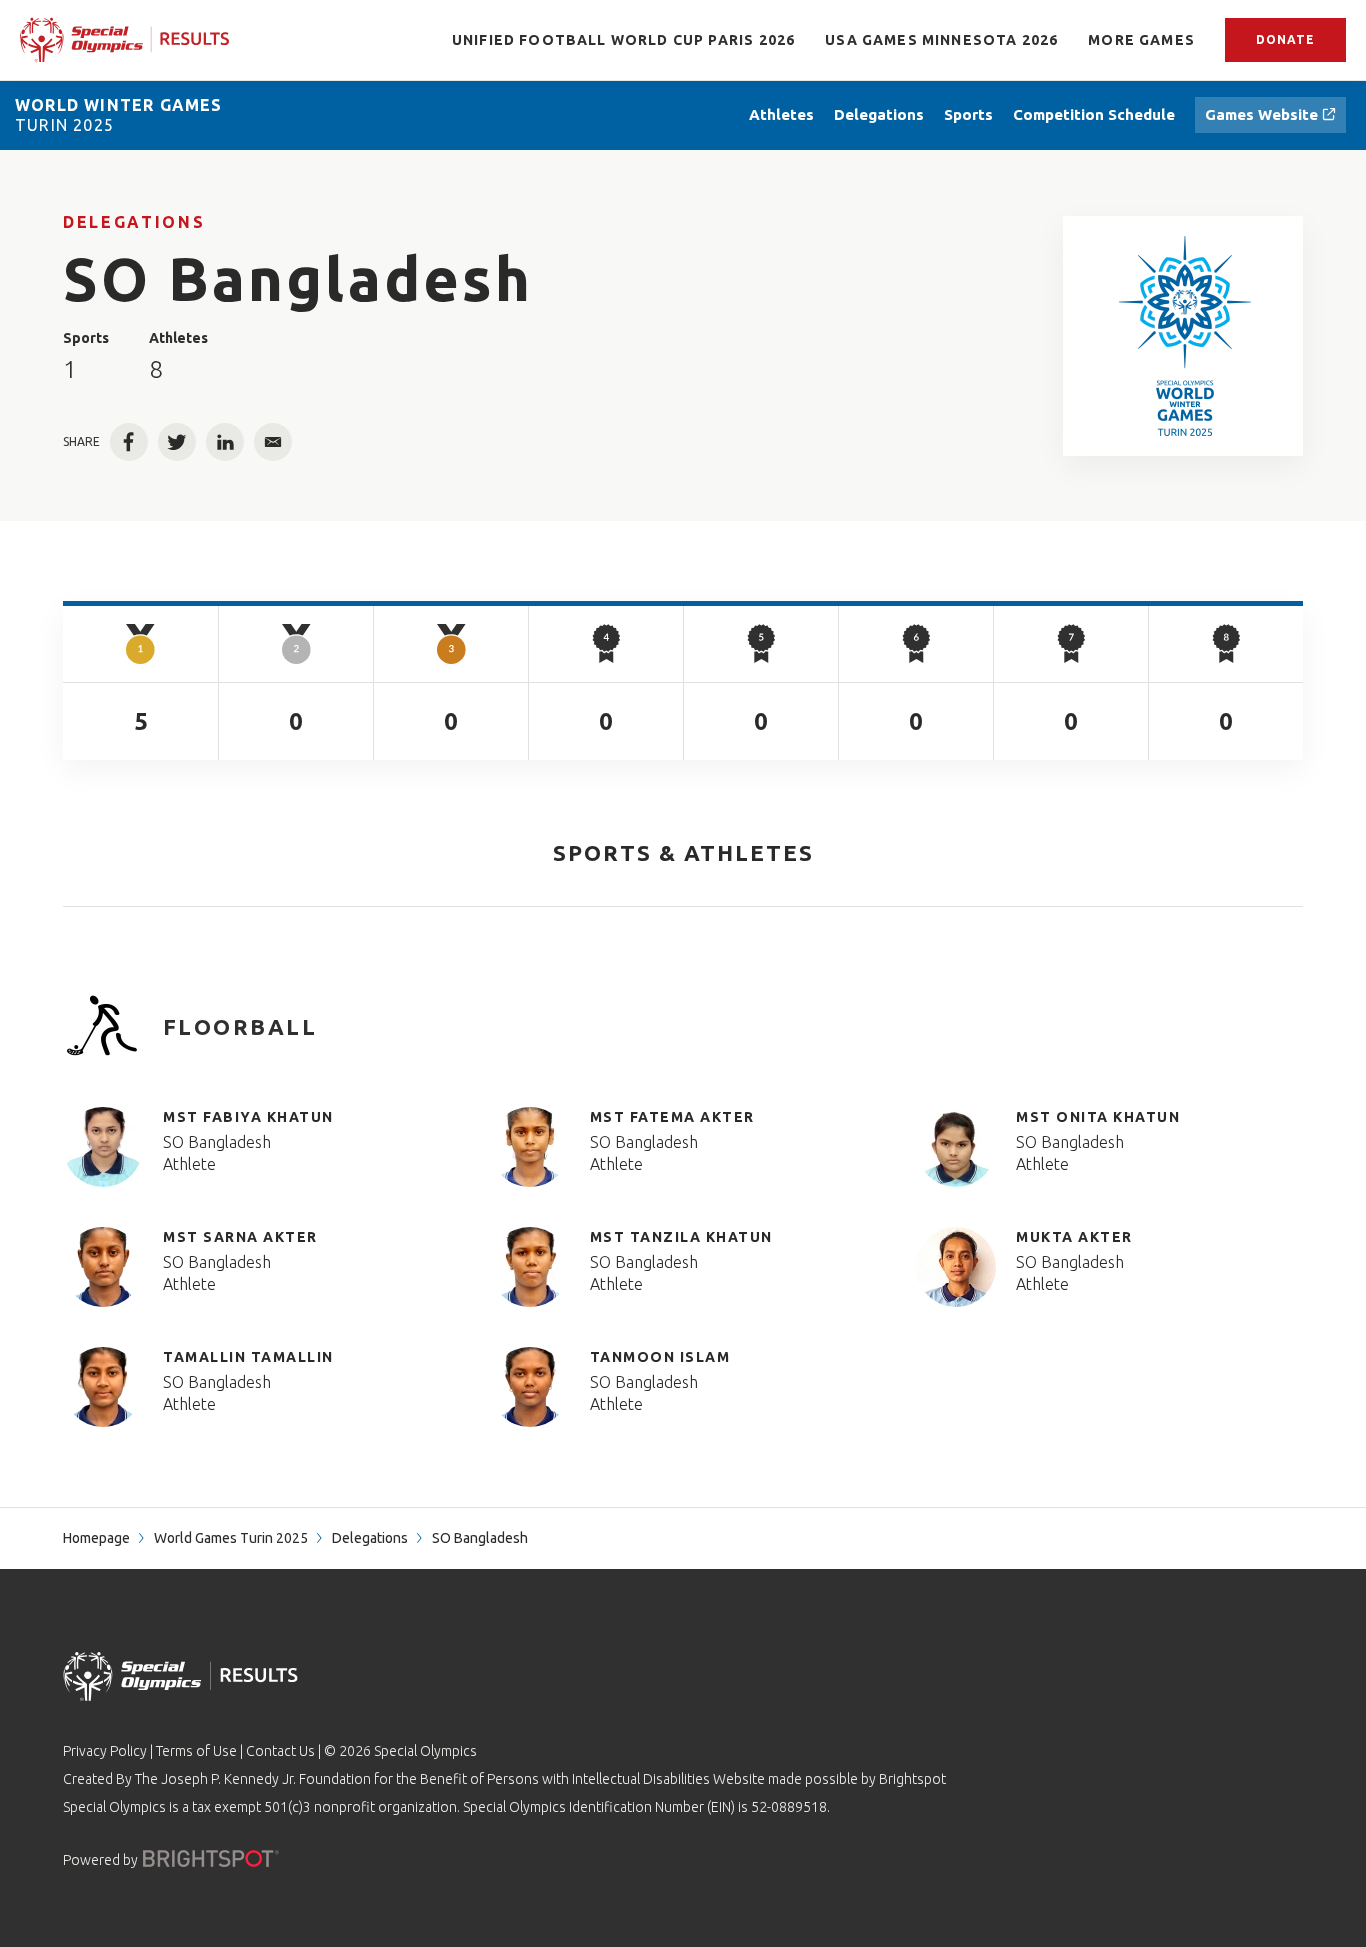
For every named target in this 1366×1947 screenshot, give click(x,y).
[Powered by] (211, 1858)
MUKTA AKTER (1074, 1237)
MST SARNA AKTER (240, 1237)
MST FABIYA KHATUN (248, 1117)
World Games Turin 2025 (231, 1538)
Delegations (134, 222)
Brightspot (912, 1779)
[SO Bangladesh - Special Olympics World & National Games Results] (1183, 336)
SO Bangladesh (217, 1142)
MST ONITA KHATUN (1098, 1117)
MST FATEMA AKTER (672, 1117)
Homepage (96, 1538)
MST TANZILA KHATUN (681, 1237)
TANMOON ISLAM (660, 1357)
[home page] (124, 39)
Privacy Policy (105, 1751)
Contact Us (280, 1751)
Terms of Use (196, 1751)
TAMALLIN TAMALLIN (248, 1357)
